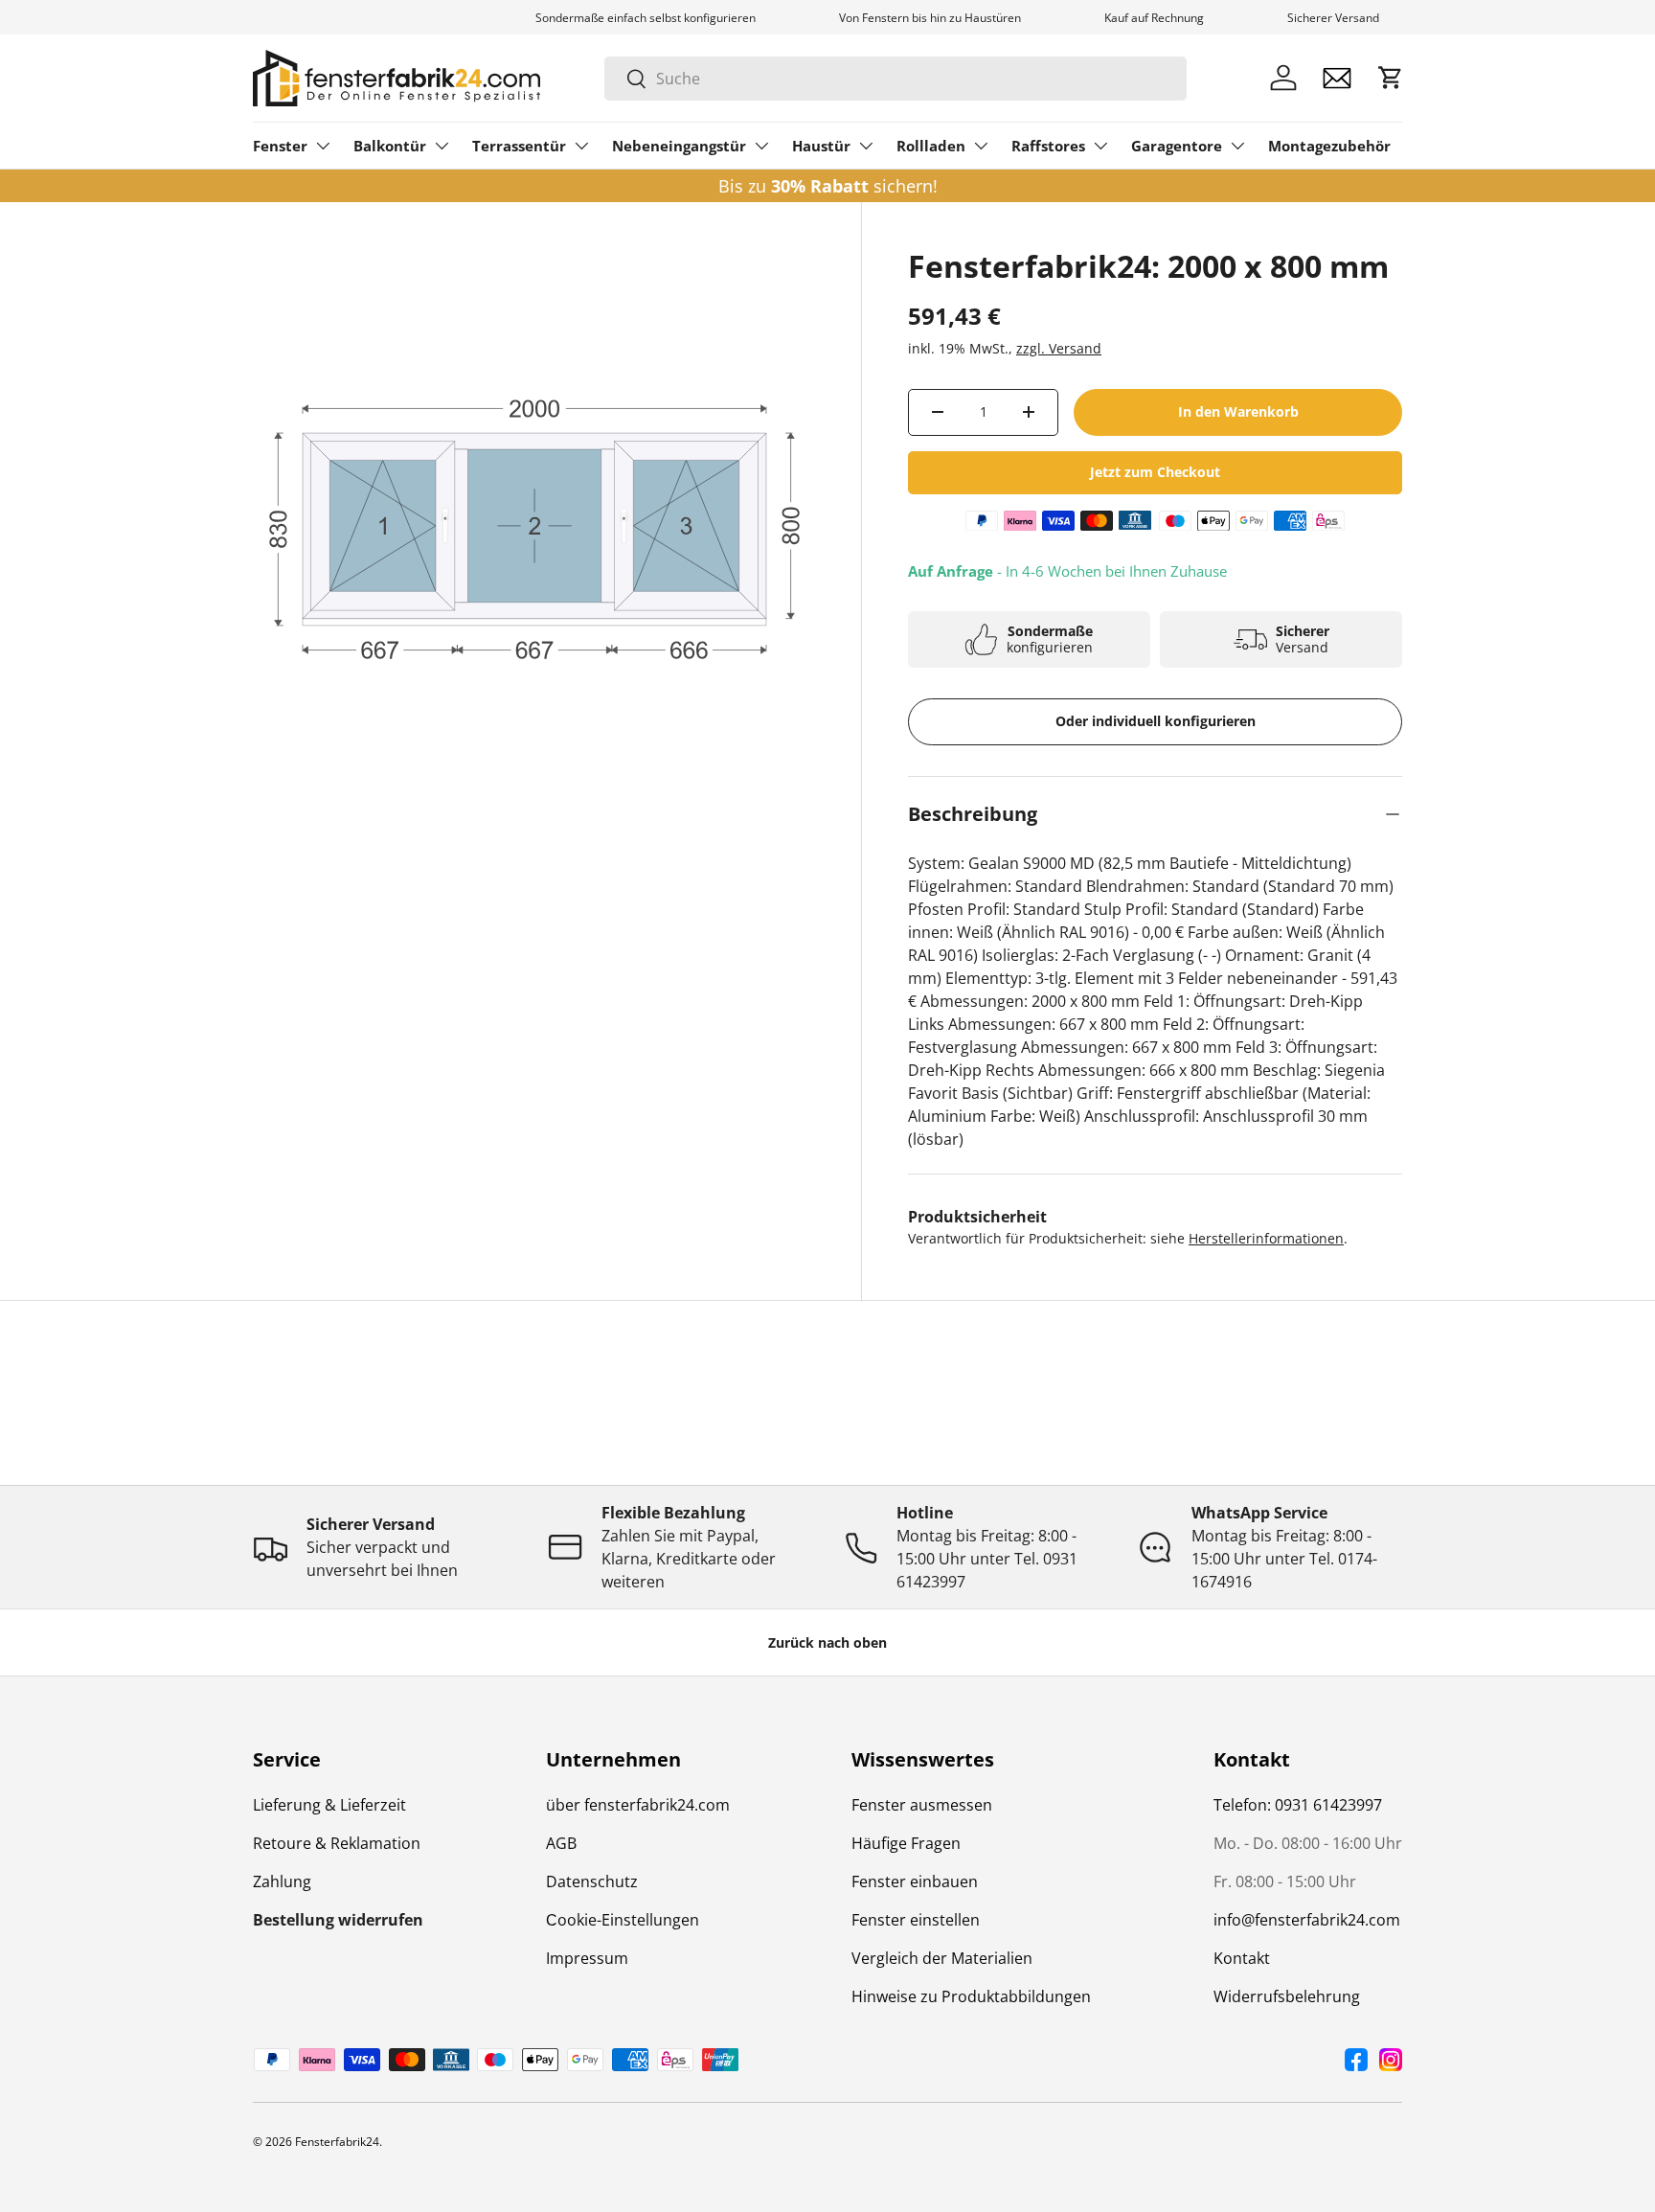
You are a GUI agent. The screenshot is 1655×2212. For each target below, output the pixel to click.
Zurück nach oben (827, 1642)
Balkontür (390, 146)
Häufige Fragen (906, 1843)
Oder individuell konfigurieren (1156, 721)
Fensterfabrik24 (337, 2142)
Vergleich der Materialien (942, 1958)
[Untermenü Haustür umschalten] (866, 146)
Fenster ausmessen (922, 1805)
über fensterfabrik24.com (638, 1805)
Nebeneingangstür (679, 146)
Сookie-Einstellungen (623, 1920)
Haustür (821, 146)
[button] (1391, 78)
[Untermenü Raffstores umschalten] (1100, 146)
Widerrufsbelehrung (1287, 1996)
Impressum (587, 1958)
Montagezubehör (1329, 146)
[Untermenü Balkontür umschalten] (442, 146)
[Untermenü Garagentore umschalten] (1237, 146)
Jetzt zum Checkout (1155, 472)
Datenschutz (592, 1881)
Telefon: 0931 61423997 (1298, 1805)
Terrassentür (519, 146)
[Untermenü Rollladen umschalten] (981, 146)
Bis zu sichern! (828, 186)
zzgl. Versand (1059, 348)
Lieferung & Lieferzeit (329, 1805)
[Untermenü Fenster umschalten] (323, 146)
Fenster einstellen (916, 1920)
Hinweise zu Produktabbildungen (971, 1996)
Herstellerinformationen (1266, 1238)
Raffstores (1048, 146)
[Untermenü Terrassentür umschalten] (581, 146)
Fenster (280, 146)
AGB (561, 1843)
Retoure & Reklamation (337, 1843)
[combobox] (896, 79)
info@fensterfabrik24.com (1307, 1920)
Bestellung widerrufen (338, 1920)
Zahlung (282, 1881)
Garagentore (1177, 146)
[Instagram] (1391, 2060)
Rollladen (931, 146)
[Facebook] (1356, 2060)
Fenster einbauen (915, 1881)
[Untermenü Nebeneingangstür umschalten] (761, 146)
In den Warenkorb (1238, 411)
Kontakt (1242, 1958)
